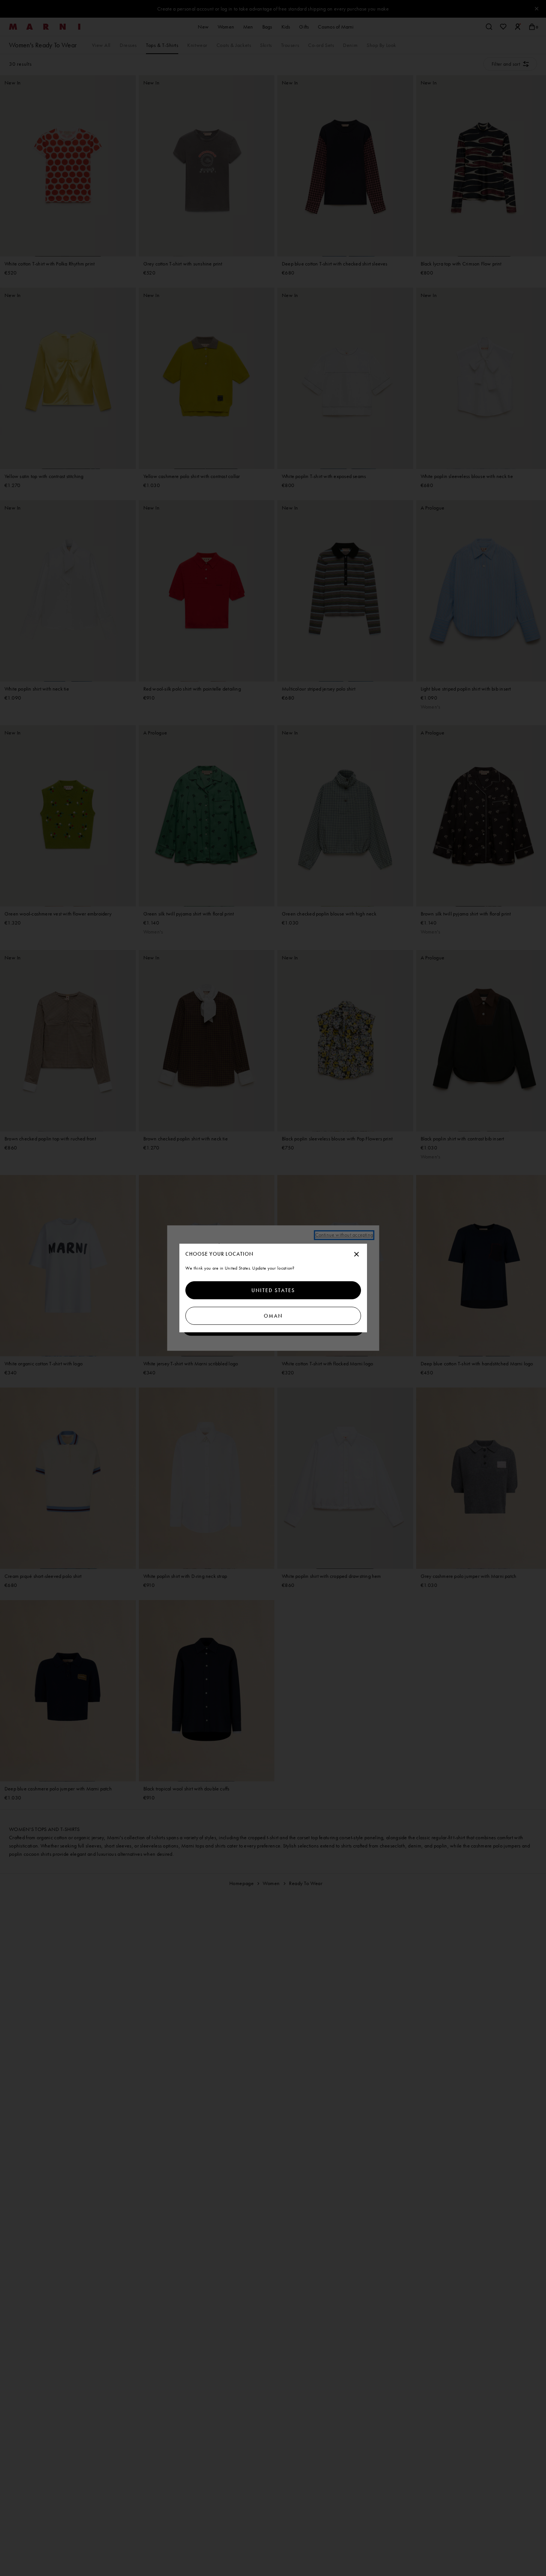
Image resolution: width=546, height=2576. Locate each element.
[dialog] (273, 1288)
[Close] (356, 1255)
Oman (273, 1316)
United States (273, 1290)
